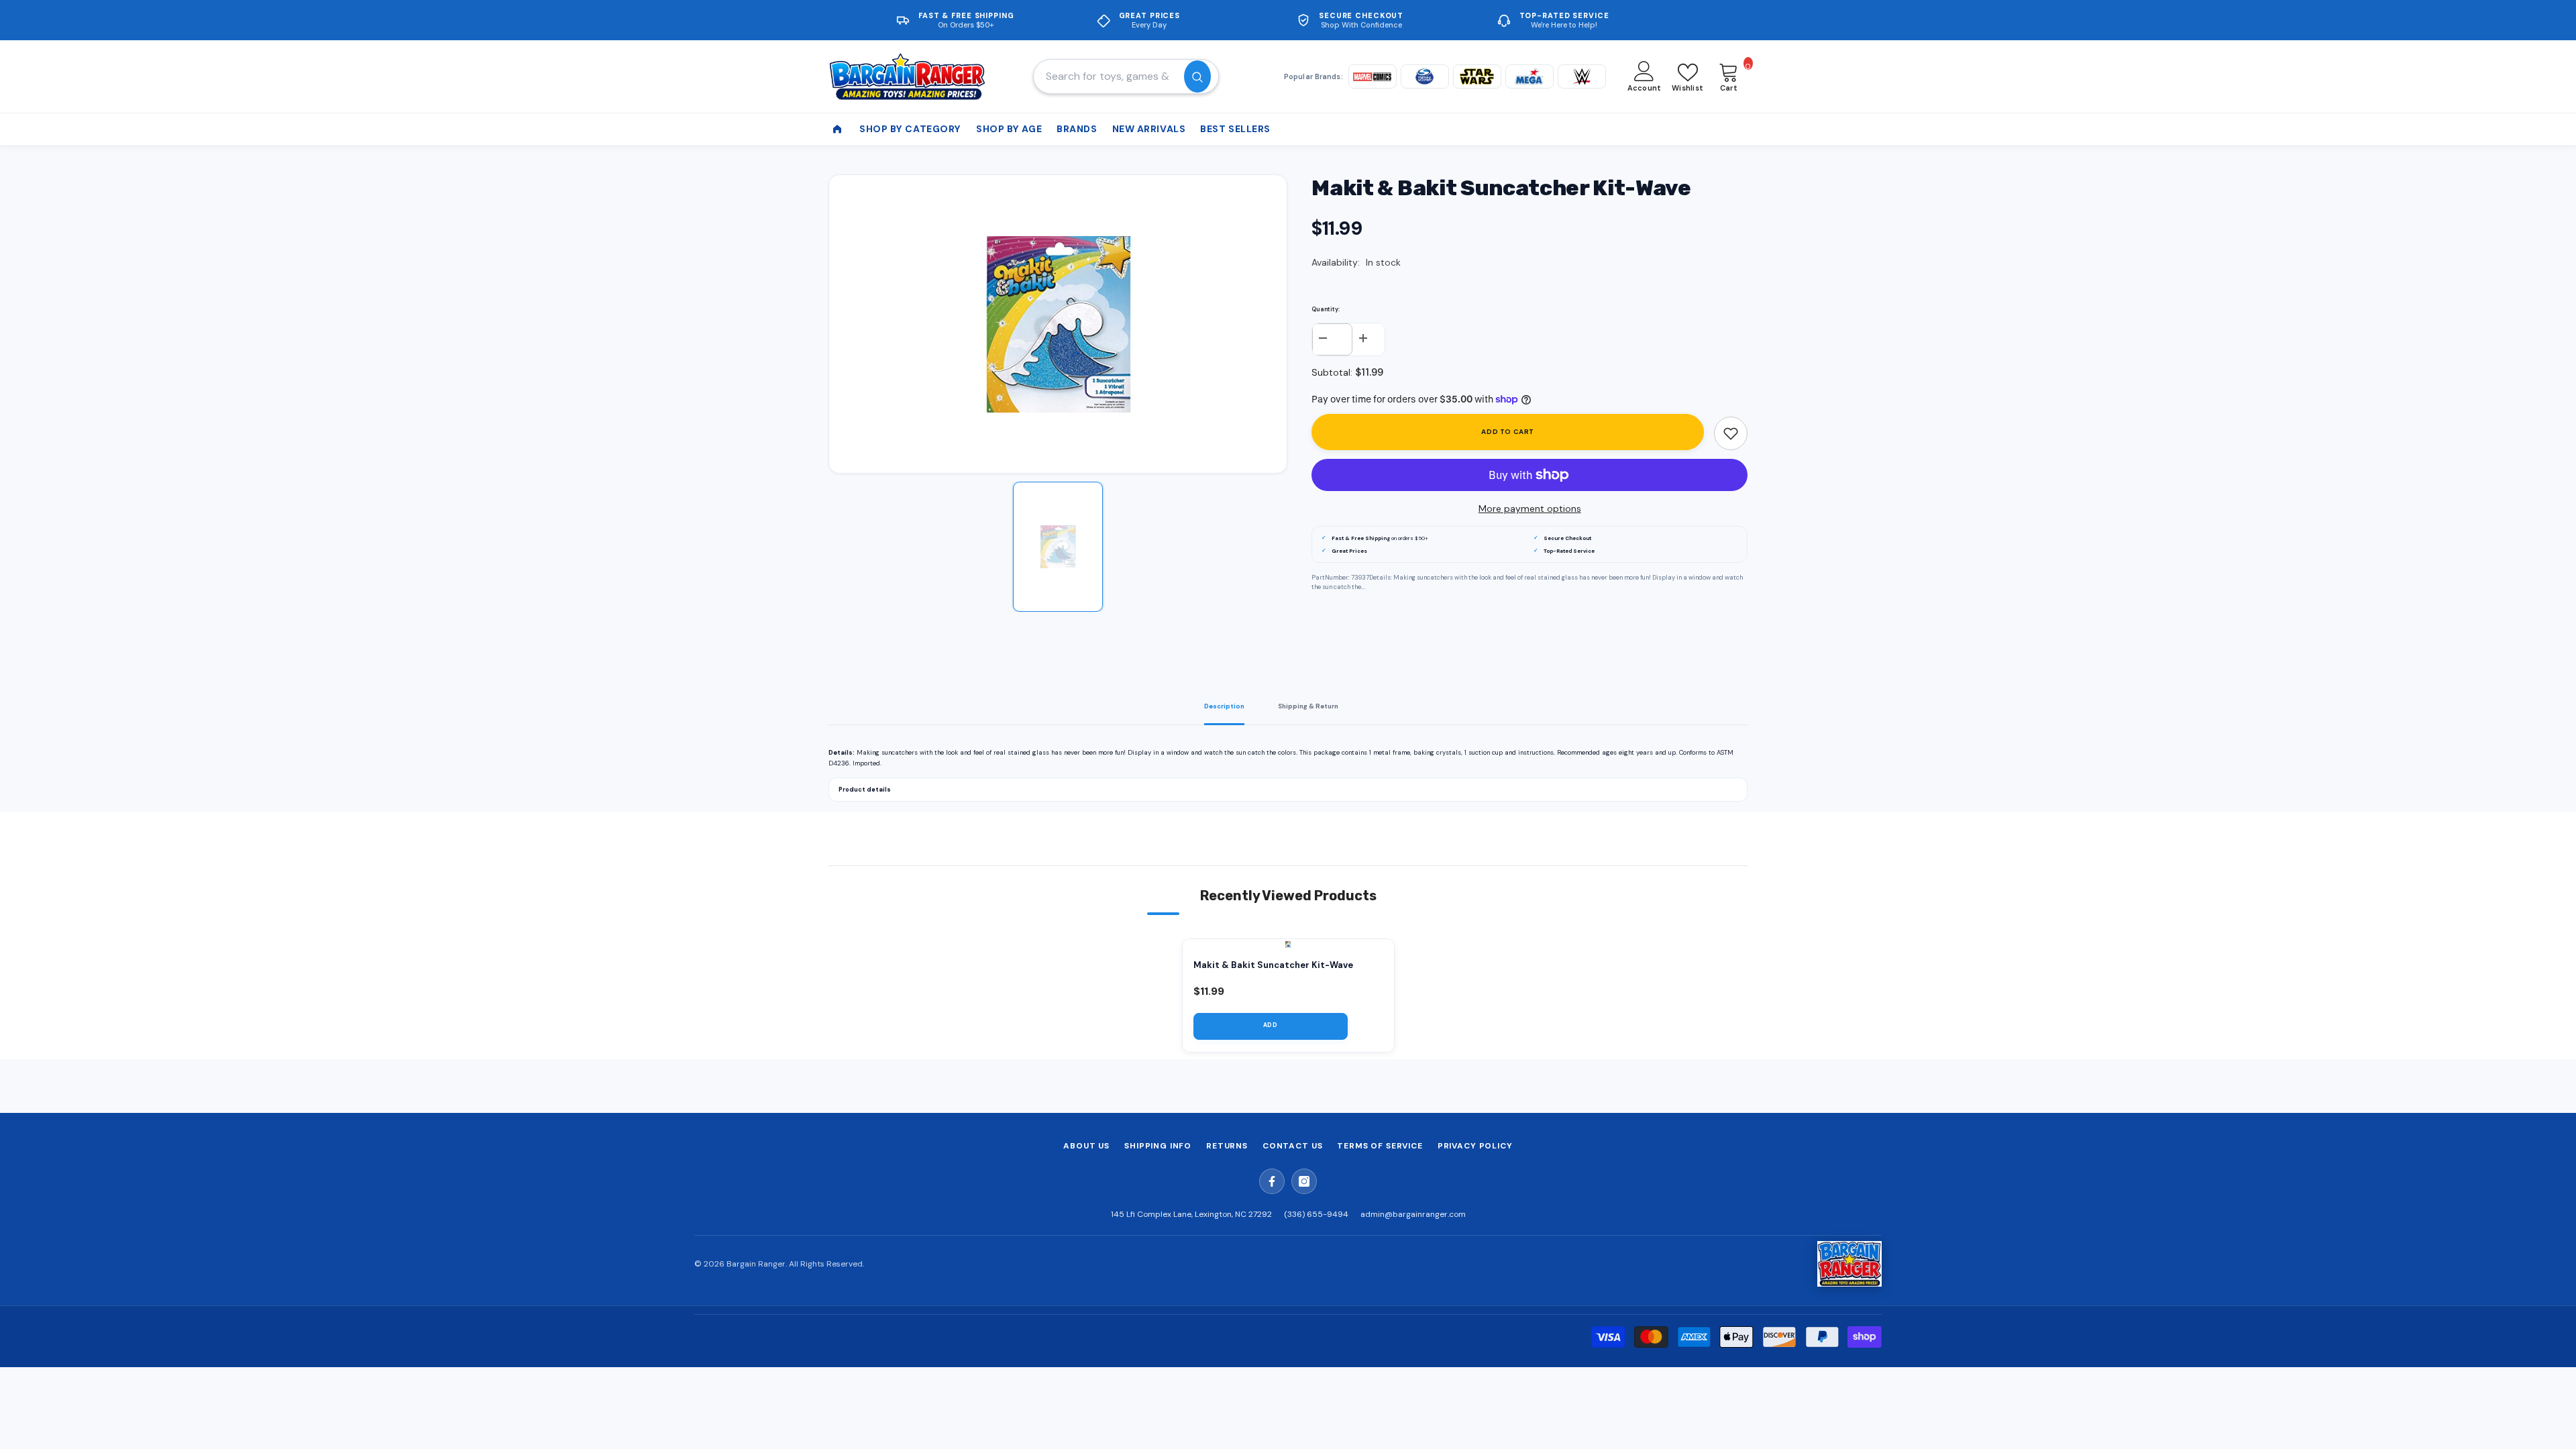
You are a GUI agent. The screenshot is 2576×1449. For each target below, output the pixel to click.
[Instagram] (1304, 1181)
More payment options (1530, 508)
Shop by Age (1009, 129)
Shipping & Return (1308, 706)
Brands (1077, 129)
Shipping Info (1158, 1146)
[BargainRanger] (1849, 1264)
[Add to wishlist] (1731, 433)
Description (1224, 706)
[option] (1058, 324)
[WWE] (1582, 76)
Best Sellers (1235, 129)
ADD (1271, 1025)
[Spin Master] (1425, 76)
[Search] (1126, 76)
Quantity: (1326, 309)
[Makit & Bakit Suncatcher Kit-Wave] (1288, 945)
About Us (1086, 1146)
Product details (865, 790)
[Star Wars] (1477, 76)
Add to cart (1508, 432)
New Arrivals (1149, 129)
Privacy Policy (1475, 1146)
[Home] (837, 129)
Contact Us (1292, 1146)
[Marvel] (1373, 76)
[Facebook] (1272, 1181)
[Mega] (1529, 76)
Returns (1227, 1146)
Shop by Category (910, 129)
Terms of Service (1380, 1146)
